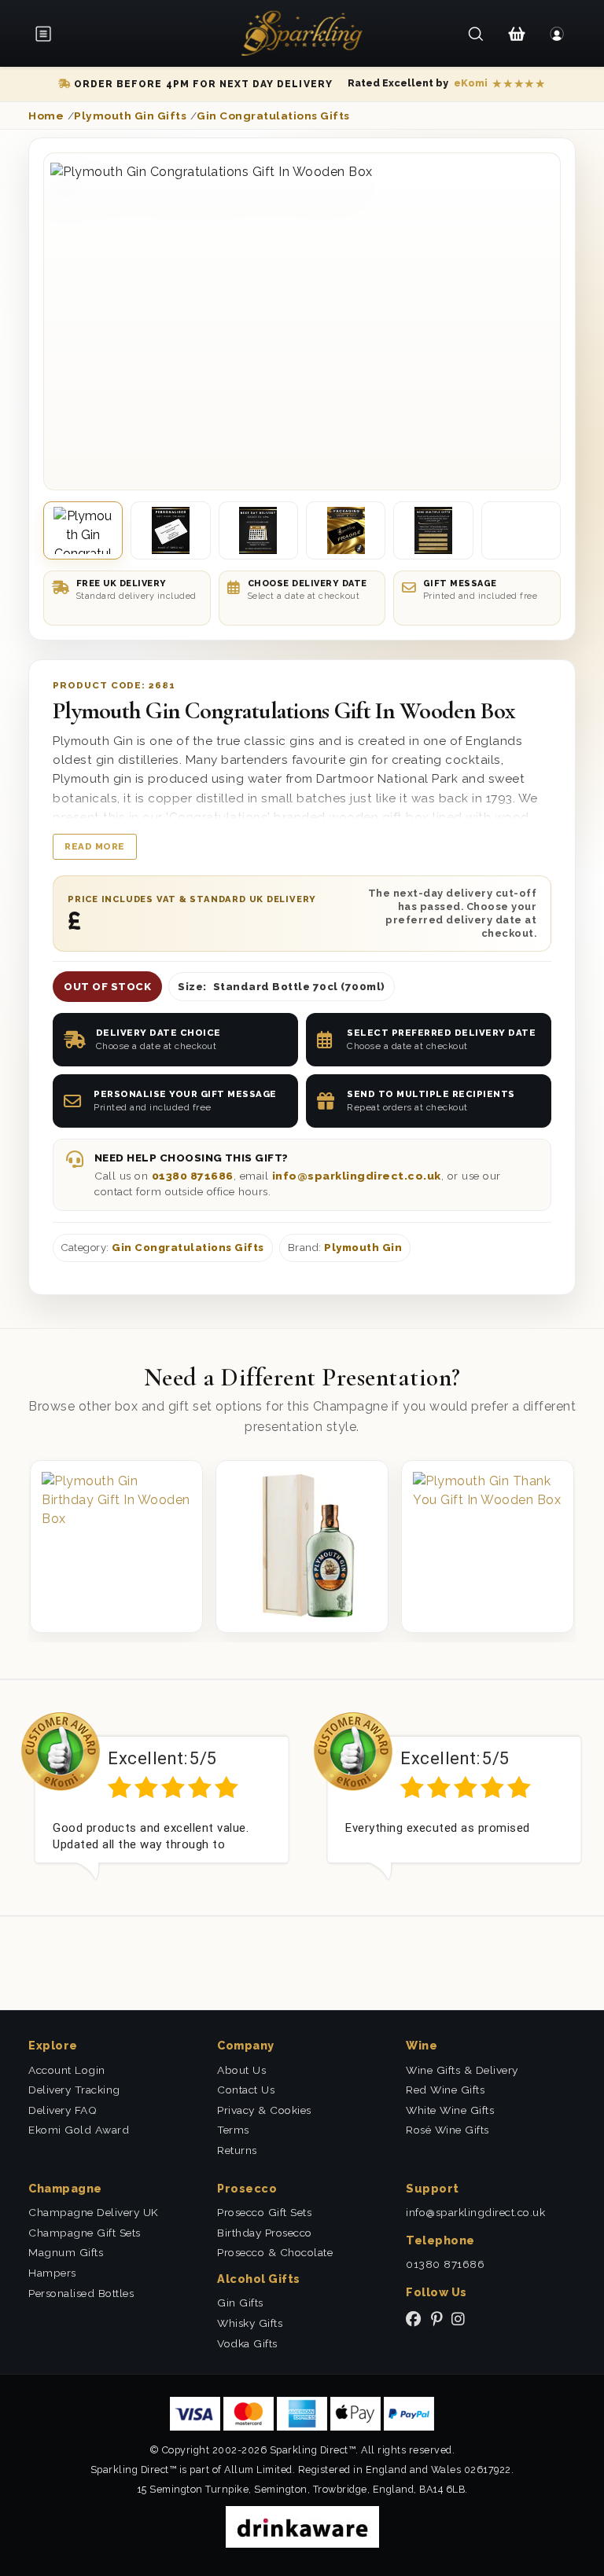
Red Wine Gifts (445, 2090)
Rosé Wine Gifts (447, 2130)
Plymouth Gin (363, 1248)
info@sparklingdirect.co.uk (357, 1176)
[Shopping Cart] (516, 34)
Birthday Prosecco (265, 2233)
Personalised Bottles (81, 2293)
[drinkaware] (302, 2526)
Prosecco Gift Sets (264, 2212)
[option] (156, 1796)
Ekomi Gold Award (79, 2130)
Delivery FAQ (63, 2110)
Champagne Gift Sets (85, 2233)
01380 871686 (193, 1176)
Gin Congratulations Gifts (188, 1248)
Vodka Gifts (247, 2343)
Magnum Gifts (66, 2252)
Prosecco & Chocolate (275, 2252)
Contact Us (246, 2090)
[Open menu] (49, 34)
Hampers (52, 2273)
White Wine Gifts (450, 2110)
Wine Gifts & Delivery (462, 2070)
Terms (233, 2130)
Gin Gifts (240, 2303)
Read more (95, 846)
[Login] (557, 34)
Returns (237, 2150)
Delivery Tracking (74, 2090)
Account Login (67, 2070)
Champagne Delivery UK (94, 2212)
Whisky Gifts (250, 2323)
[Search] (476, 34)
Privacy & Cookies (264, 2110)
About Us (241, 2070)
